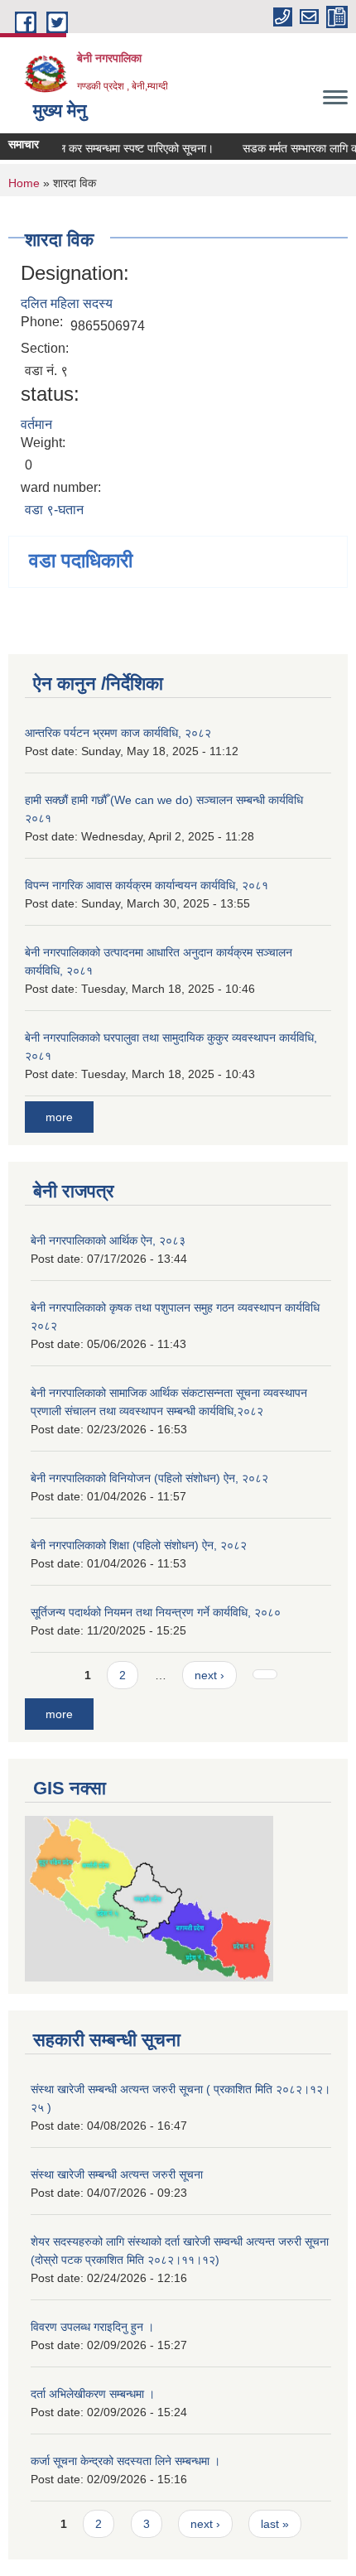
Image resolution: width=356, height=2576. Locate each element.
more (59, 1117)
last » (275, 2524)
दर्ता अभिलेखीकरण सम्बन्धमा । (93, 2394)
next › (209, 1675)
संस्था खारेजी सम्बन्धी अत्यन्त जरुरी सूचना (117, 2174)
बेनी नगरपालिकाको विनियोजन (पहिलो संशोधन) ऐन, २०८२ (149, 1478)
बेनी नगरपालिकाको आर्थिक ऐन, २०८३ (108, 1240)
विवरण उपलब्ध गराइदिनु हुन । (92, 2327)
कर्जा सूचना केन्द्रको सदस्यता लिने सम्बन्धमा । (125, 2461)
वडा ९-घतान (54, 510)
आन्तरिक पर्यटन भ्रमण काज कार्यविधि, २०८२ (118, 733)
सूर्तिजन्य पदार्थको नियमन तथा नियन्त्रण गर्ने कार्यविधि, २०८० (156, 1612)
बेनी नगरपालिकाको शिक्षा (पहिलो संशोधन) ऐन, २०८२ (139, 1545)
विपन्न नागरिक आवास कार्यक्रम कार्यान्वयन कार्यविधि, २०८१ (147, 885)
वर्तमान (36, 424)
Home (24, 183)
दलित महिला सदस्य (67, 303)
